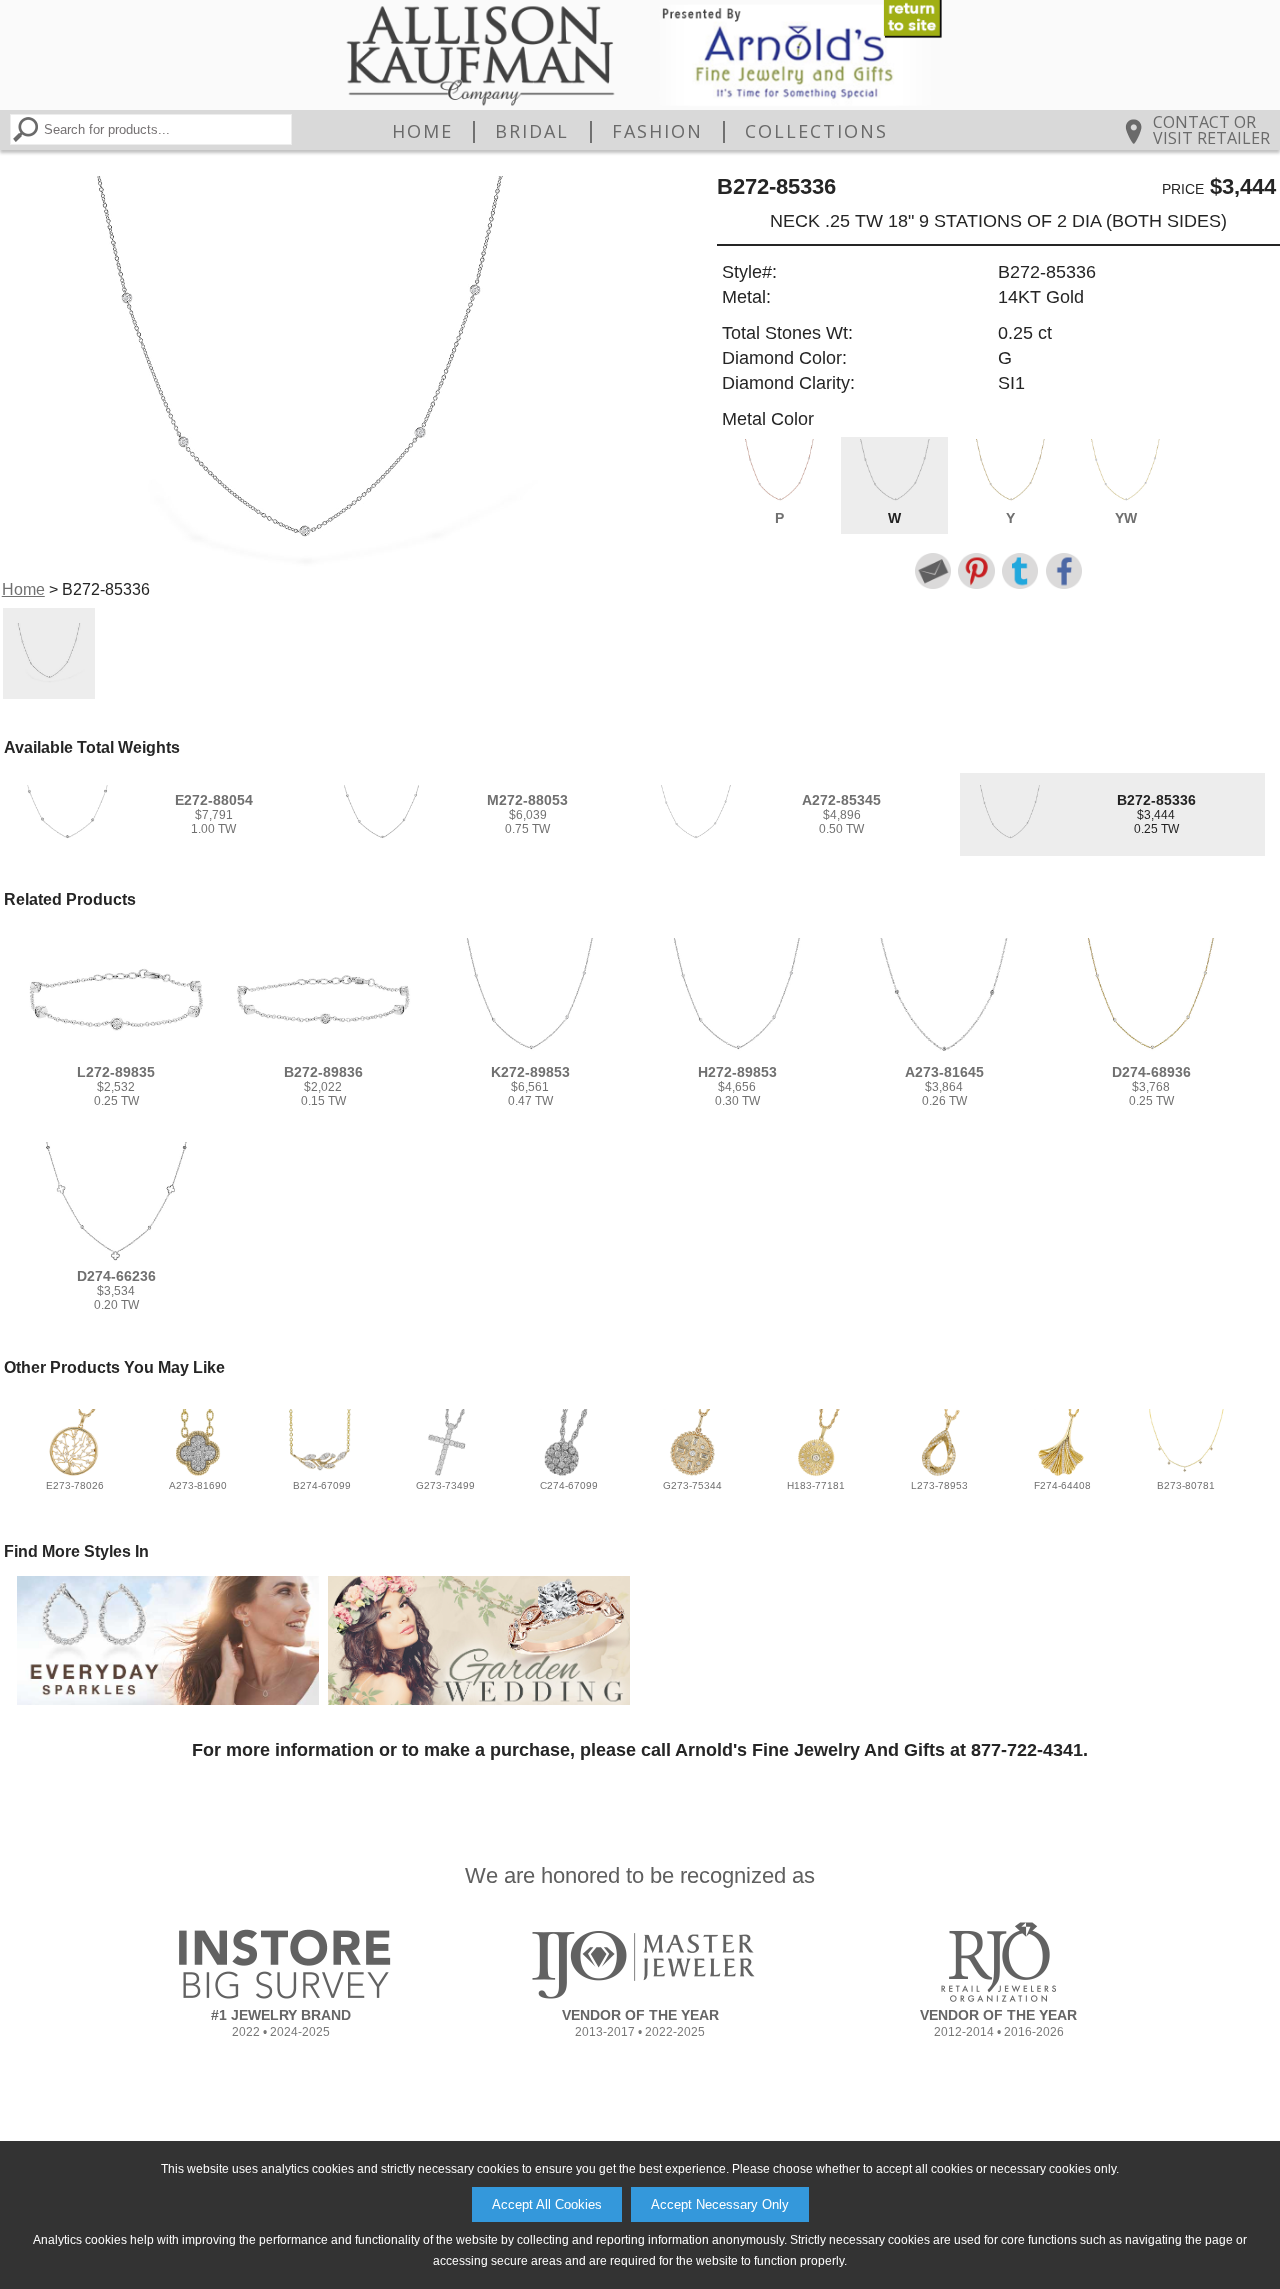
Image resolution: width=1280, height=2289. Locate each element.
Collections (816, 131)
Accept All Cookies (547, 2204)
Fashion (657, 131)
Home (422, 131)
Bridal (532, 131)
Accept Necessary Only (720, 2204)
